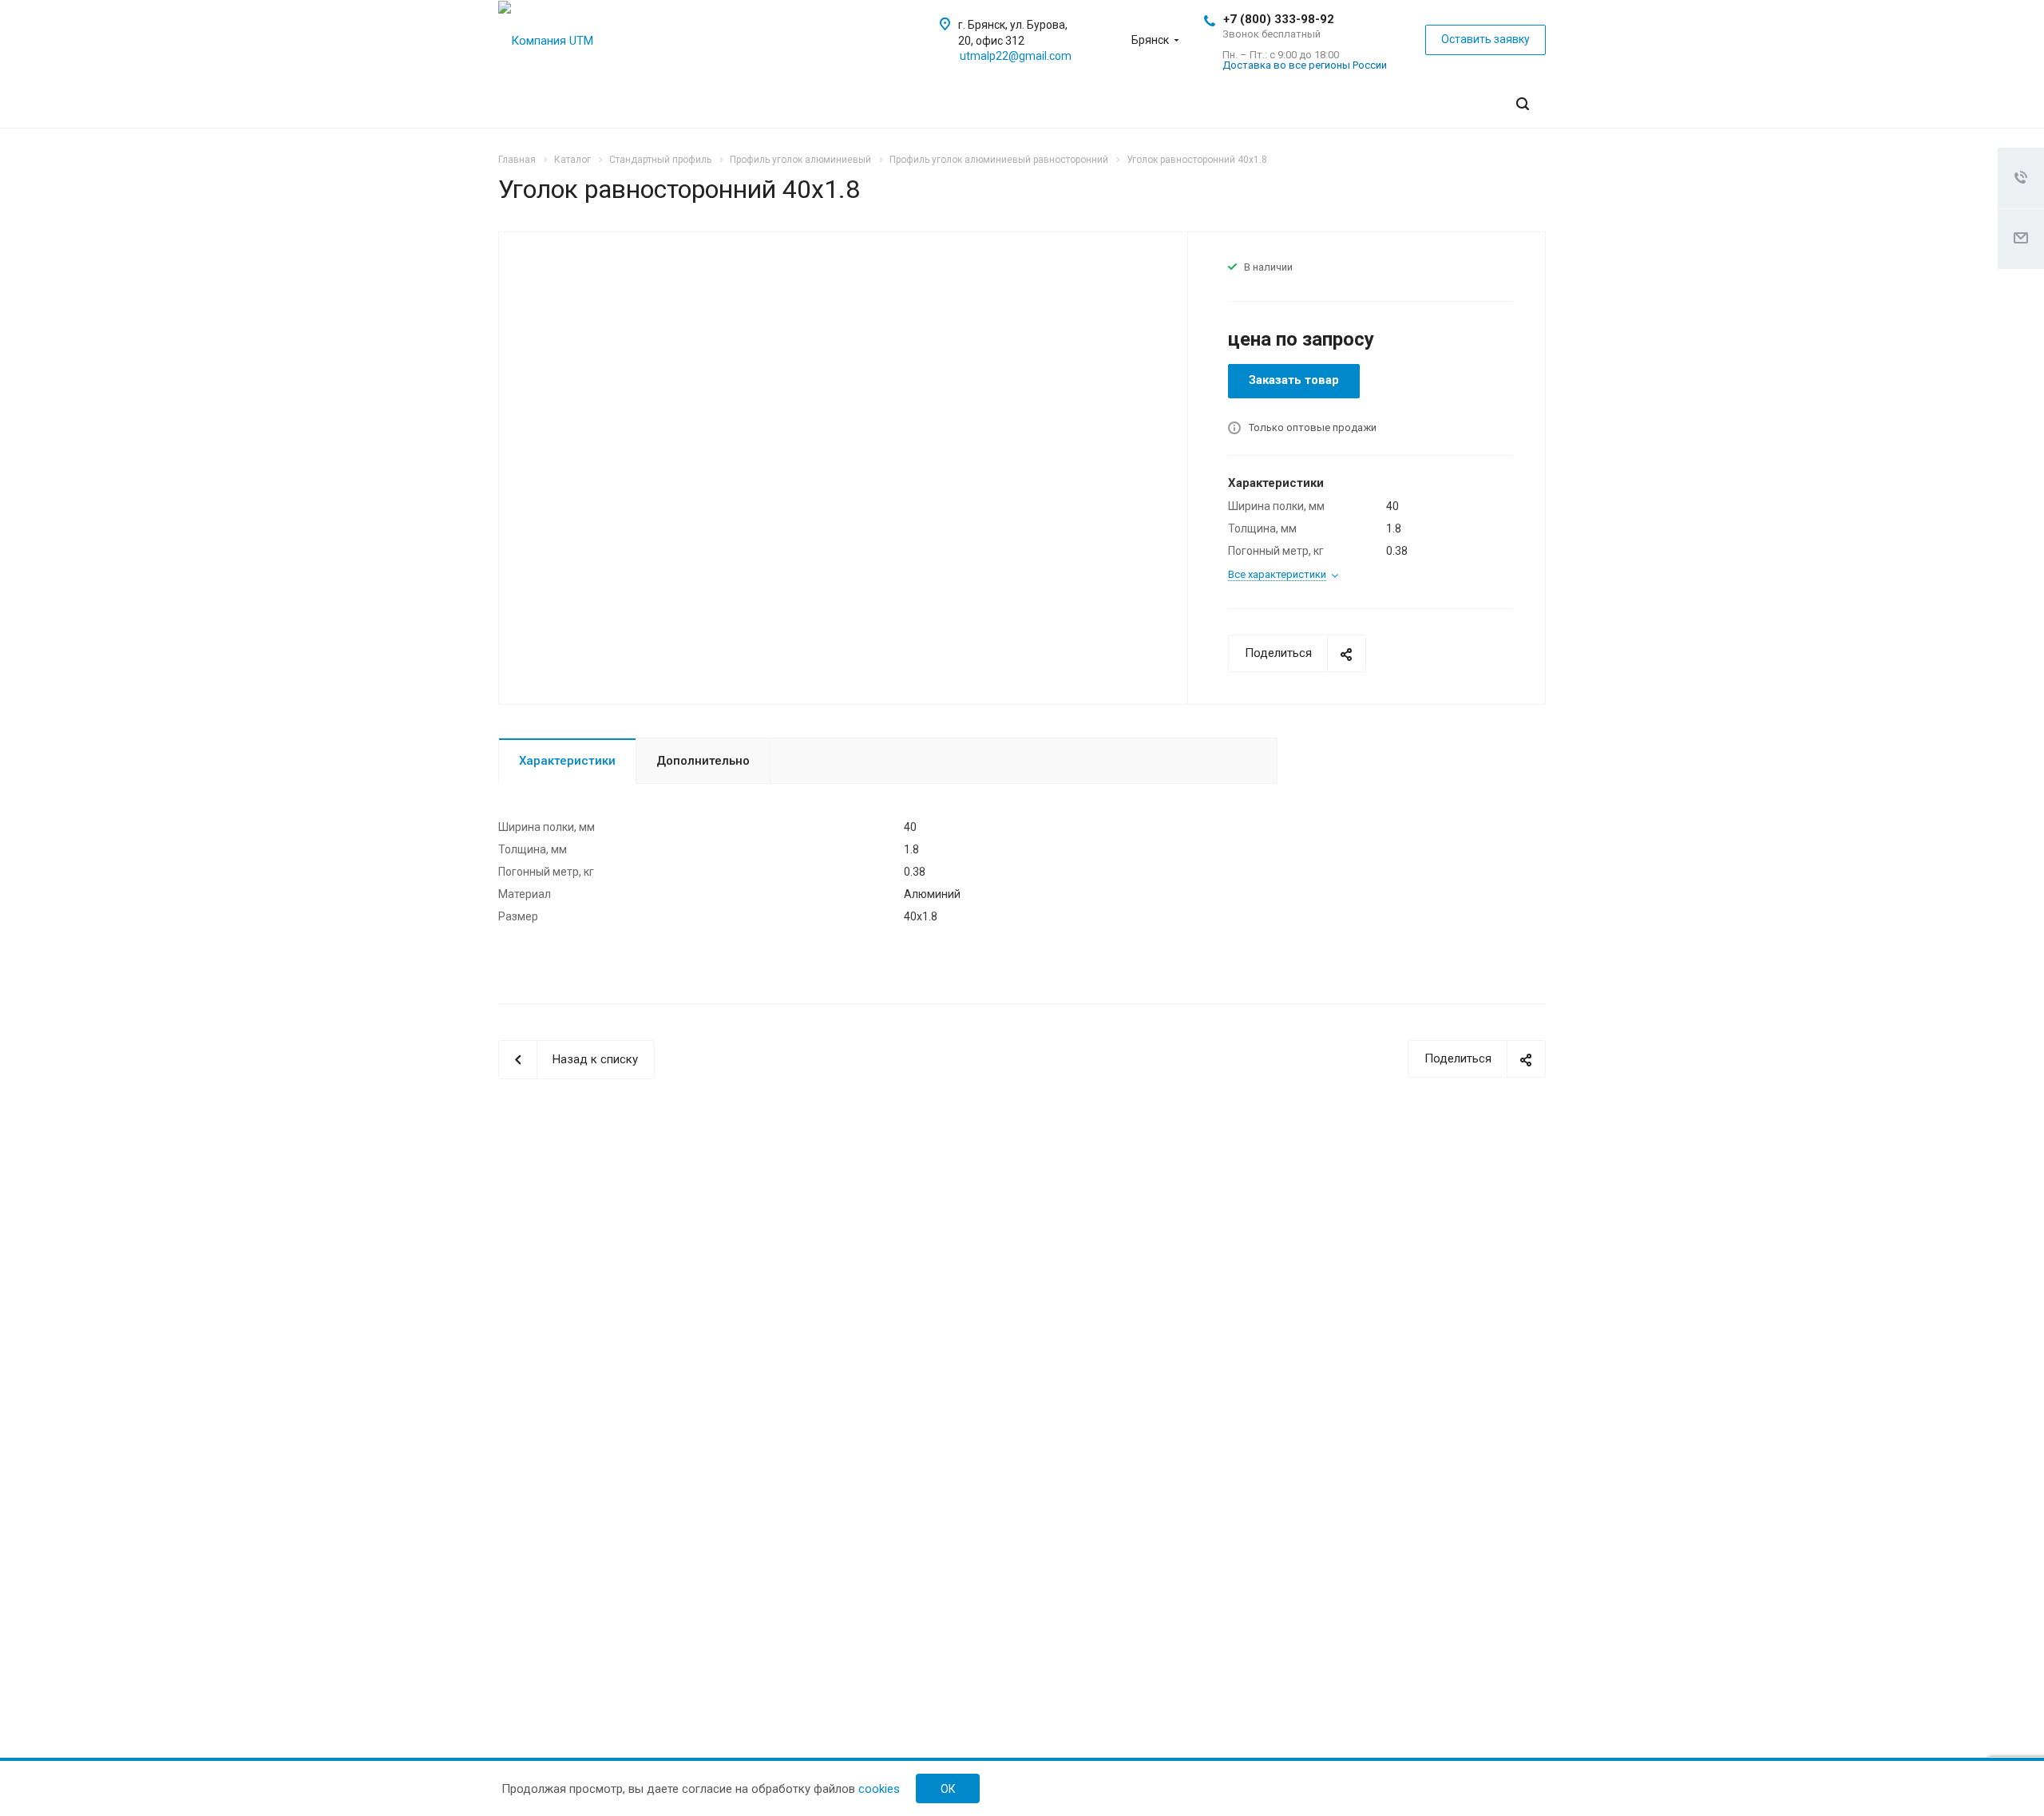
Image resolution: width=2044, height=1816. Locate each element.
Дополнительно (703, 761)
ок (948, 1789)
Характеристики (567, 761)
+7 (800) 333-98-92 (1279, 19)
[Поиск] (1523, 104)
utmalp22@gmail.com (1016, 56)
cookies (879, 1789)
